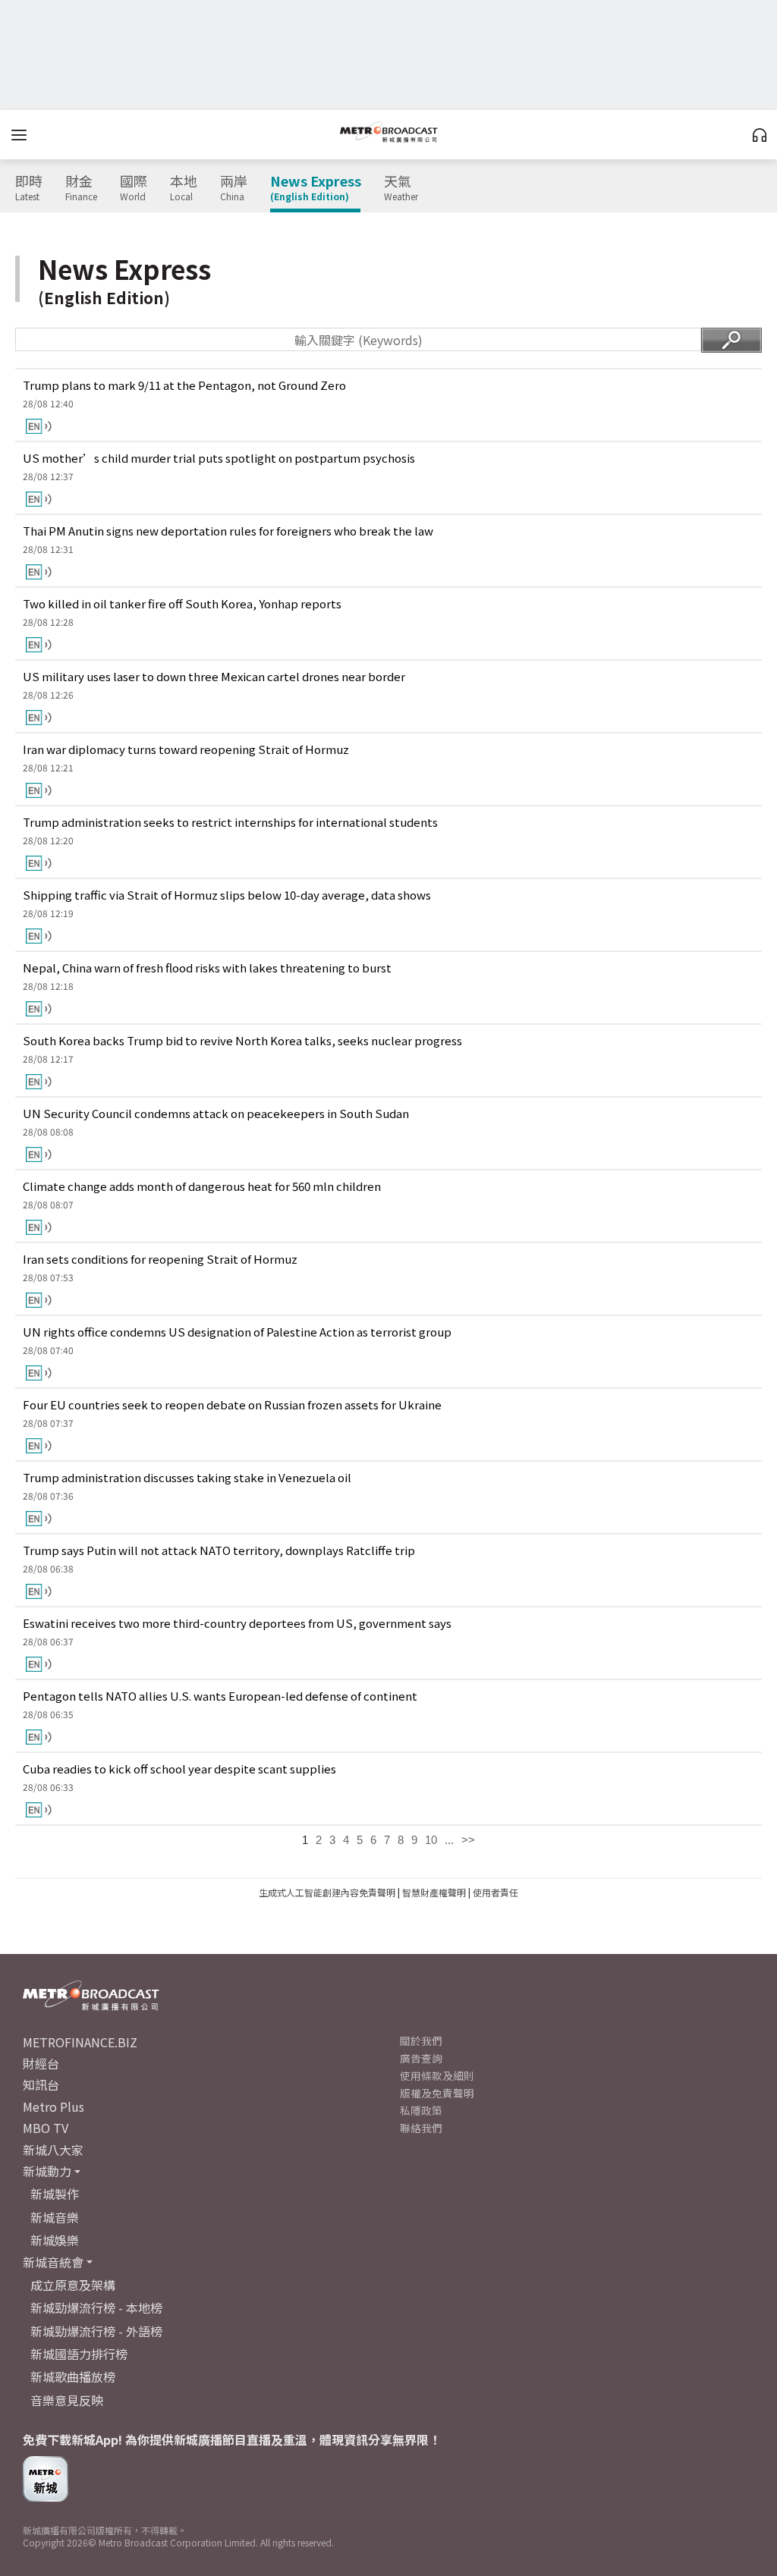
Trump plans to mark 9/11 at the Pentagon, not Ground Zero (184, 385)
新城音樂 (55, 2217)
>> (468, 1840)
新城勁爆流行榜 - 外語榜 (96, 2331)
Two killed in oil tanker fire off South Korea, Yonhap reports (182, 603)
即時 (29, 188)
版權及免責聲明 (437, 2093)
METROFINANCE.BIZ (80, 2042)
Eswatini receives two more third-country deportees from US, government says (237, 1623)
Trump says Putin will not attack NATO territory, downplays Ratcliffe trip (219, 1550)
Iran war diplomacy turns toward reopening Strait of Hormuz (186, 749)
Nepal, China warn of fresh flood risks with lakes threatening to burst (207, 968)
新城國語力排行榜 (79, 2354)
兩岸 (234, 188)
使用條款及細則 (437, 2075)
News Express (316, 188)
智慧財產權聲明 (434, 1892)
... (449, 1840)
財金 (81, 188)
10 (431, 1840)
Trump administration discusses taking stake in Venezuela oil (187, 1477)
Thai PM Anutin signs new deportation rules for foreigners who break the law (228, 531)
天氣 (401, 188)
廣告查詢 (421, 2058)
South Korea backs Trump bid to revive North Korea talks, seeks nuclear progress (242, 1040)
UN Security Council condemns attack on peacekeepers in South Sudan (216, 1113)
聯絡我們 (421, 2128)
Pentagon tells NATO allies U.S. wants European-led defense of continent (220, 1696)
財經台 (41, 2063)
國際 (134, 188)
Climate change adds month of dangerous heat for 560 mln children (202, 1186)
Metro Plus (53, 2106)
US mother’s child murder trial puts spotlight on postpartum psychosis (219, 458)
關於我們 (421, 2040)
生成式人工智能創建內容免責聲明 (327, 1892)
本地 (184, 188)
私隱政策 (421, 2110)
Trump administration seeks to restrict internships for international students (230, 822)
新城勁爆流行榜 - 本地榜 (96, 2307)
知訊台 (41, 2084)
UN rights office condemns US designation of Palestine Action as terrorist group (237, 1332)
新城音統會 (53, 2262)
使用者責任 (495, 1892)
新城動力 (47, 2171)
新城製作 (55, 2194)
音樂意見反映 (67, 2400)
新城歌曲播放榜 (73, 2377)
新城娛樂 (55, 2240)
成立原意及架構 (73, 2285)
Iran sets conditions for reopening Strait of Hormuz (160, 1259)
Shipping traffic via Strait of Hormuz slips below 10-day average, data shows (227, 895)
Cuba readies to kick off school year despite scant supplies (179, 1769)
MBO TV (46, 2128)
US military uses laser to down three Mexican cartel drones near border (214, 676)
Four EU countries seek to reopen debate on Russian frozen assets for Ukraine (232, 1404)
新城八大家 (53, 2150)
